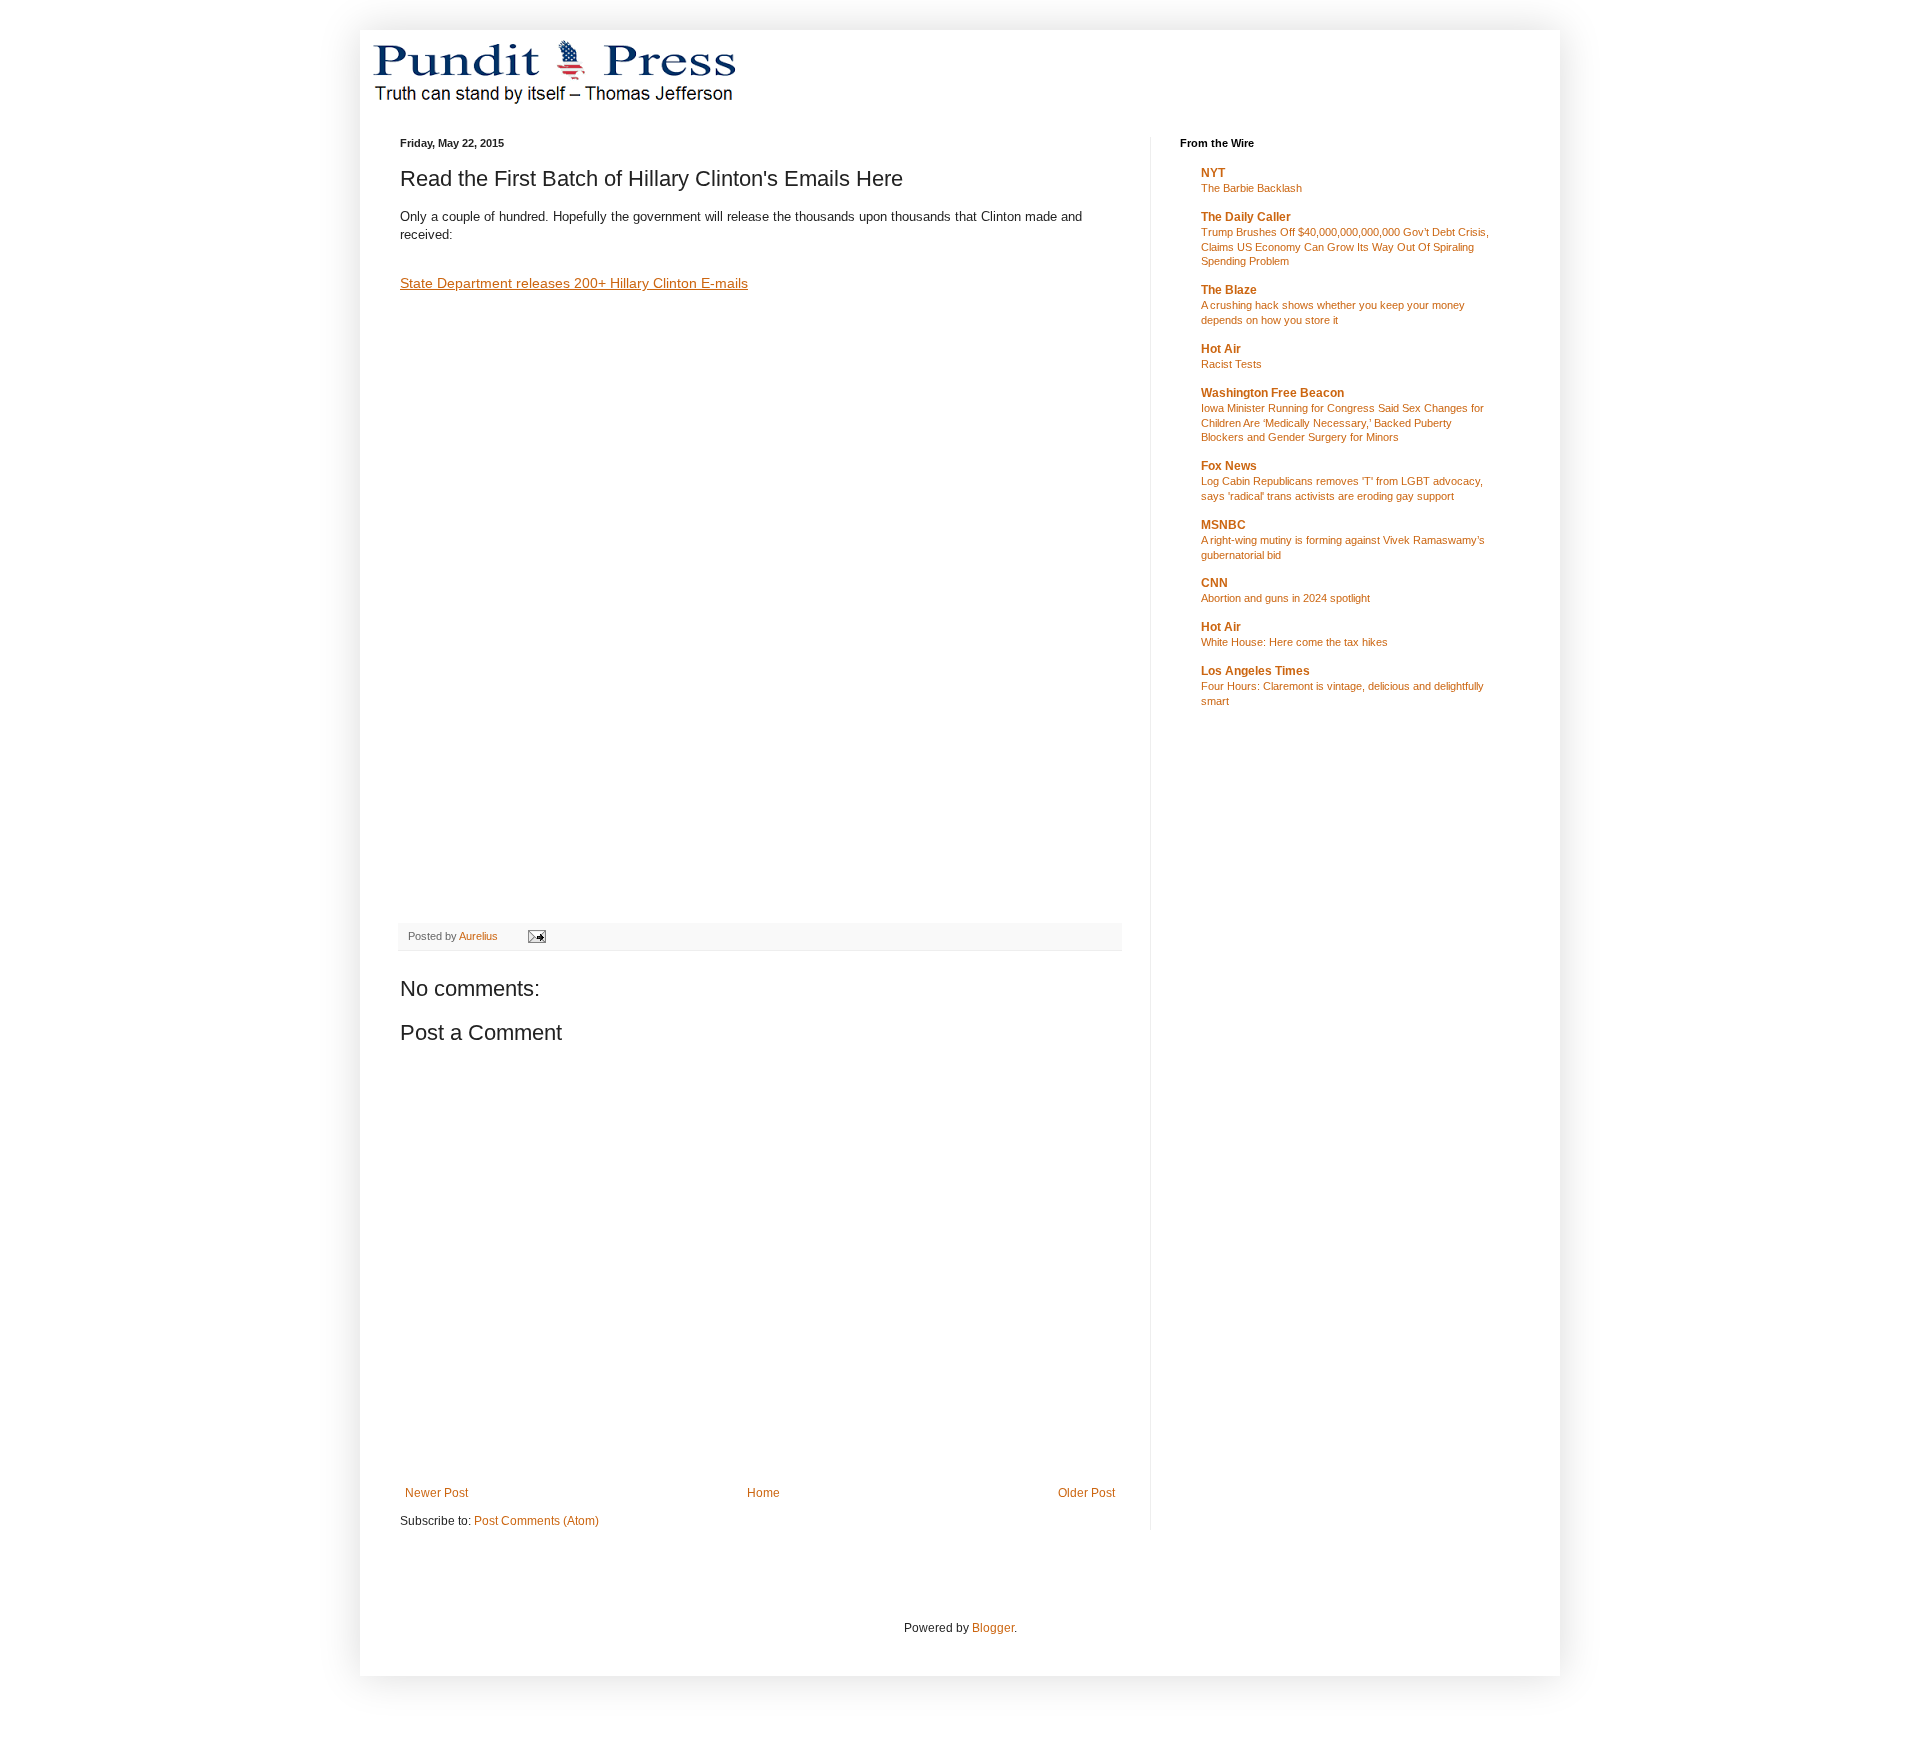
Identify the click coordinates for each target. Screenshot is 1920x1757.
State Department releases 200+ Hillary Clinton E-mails (574, 283)
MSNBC (1223, 525)
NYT (1213, 173)
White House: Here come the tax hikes (1294, 642)
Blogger (993, 1628)
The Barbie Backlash (1251, 188)
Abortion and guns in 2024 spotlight (1285, 598)
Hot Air (1221, 349)
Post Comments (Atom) (536, 1521)
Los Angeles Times (1255, 671)
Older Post (1086, 1493)
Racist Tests (1231, 364)
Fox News (1229, 466)
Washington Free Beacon (1272, 393)
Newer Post (436, 1493)
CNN (1214, 583)
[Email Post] (536, 936)
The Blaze (1229, 290)
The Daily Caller (1246, 217)
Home (763, 1493)
